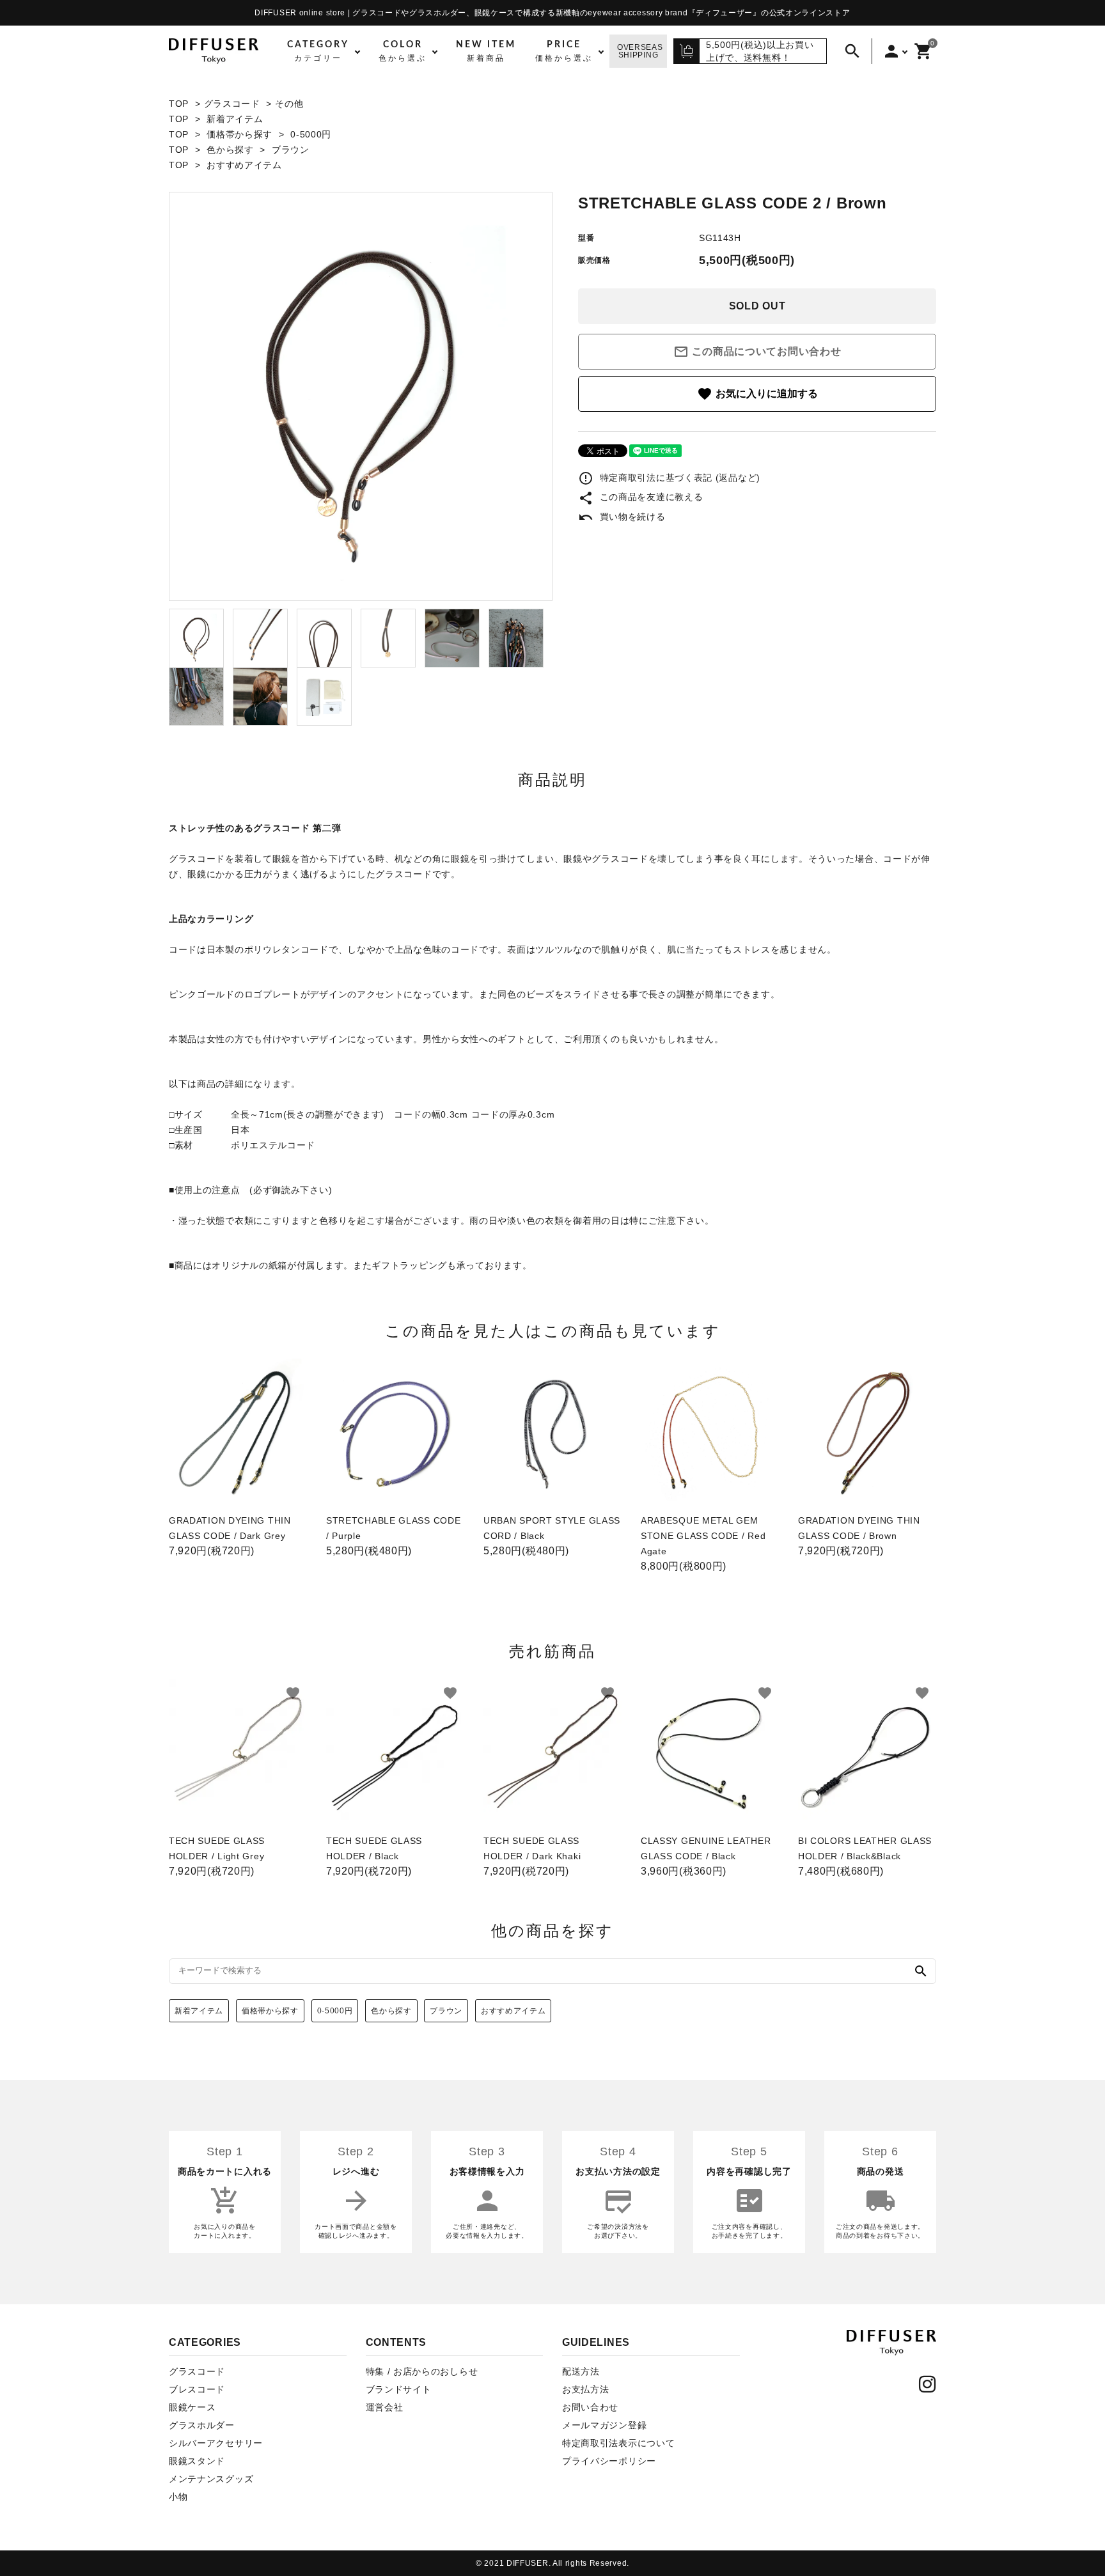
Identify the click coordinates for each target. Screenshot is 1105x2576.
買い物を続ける (622, 517)
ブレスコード (197, 2389)
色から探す (230, 150)
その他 (289, 104)
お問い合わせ (590, 2407)
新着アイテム (235, 119)
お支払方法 (586, 2389)
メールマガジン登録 (604, 2425)
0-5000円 (311, 134)
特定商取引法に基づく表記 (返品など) (669, 478)
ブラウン (291, 150)
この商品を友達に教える (640, 497)
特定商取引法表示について (618, 2443)
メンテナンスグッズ (211, 2479)
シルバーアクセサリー (216, 2443)
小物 (178, 2497)
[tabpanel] (361, 396)
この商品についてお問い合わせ (757, 352)
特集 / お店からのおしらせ (422, 2371)
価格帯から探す (239, 134)
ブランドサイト (399, 2389)
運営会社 (385, 2407)
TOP (179, 104)
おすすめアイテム (244, 165)
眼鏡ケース (192, 2407)
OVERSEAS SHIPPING (640, 51)
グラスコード (232, 104)
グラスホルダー (202, 2425)
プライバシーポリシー (609, 2461)
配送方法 (581, 2371)
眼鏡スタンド (197, 2461)
